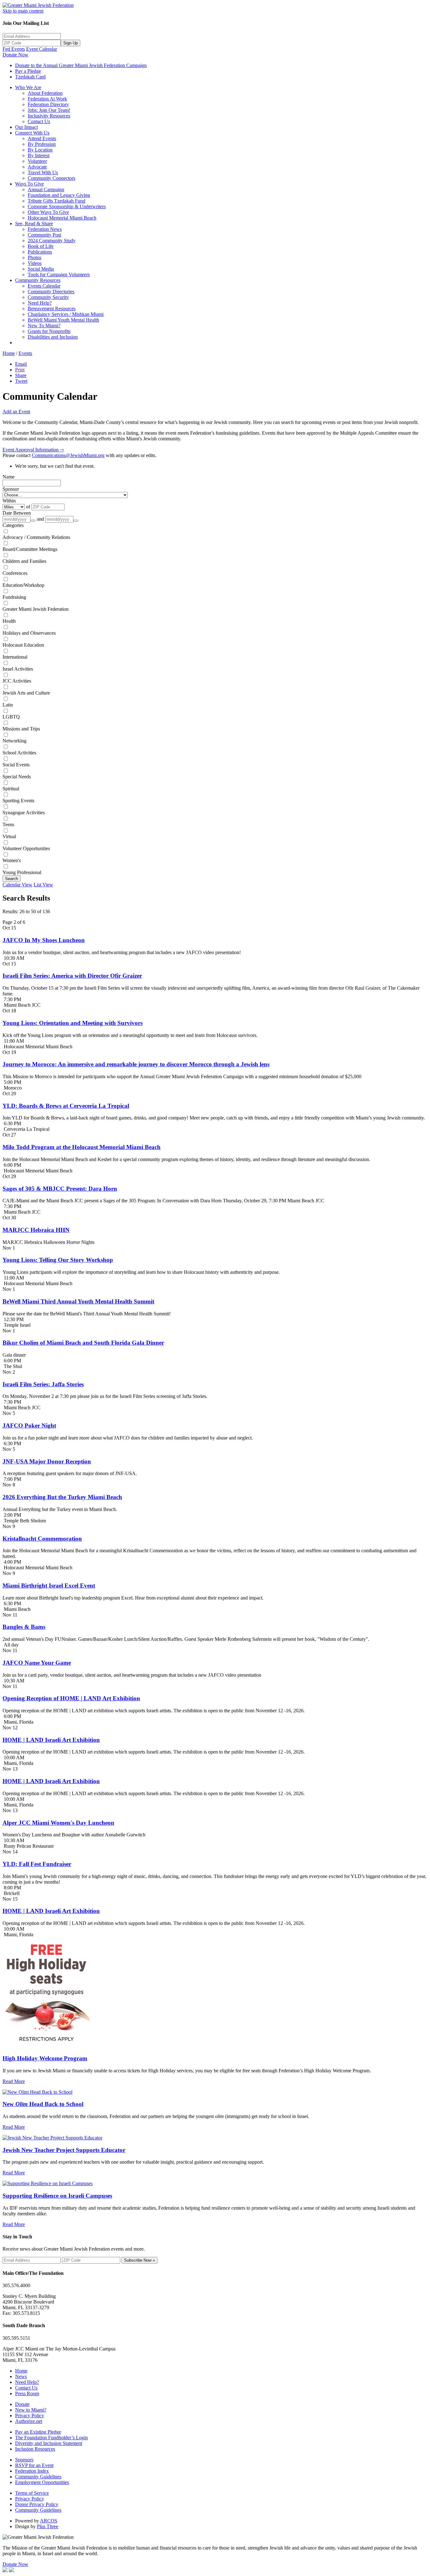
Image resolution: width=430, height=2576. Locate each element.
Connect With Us (32, 133)
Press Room (27, 2393)
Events (25, 353)
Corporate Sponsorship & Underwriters (67, 206)
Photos (34, 258)
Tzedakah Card (30, 77)
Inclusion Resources (35, 2449)
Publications (40, 252)
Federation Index (32, 2471)
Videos (35, 263)
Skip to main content (23, 11)
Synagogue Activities (24, 813)
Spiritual (11, 789)
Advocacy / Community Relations (36, 537)
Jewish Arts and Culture (26, 693)
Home (9, 353)
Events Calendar (44, 286)
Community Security (48, 297)
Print (20, 370)
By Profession (42, 144)
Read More (14, 2081)
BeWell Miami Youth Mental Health (63, 320)
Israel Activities (18, 669)
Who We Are (28, 87)
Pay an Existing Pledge (38, 2432)
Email (21, 364)
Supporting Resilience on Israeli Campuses (57, 2196)
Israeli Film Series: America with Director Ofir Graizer (72, 976)
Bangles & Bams (24, 1627)
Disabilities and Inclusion (53, 337)
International (15, 657)
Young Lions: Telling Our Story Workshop (58, 1260)
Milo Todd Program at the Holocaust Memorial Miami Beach (82, 1147)
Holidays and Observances (29, 633)
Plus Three (48, 2526)
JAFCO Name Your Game (37, 1663)
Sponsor (11, 489)
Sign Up (71, 43)
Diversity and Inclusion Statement (49, 2443)
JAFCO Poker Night (29, 1425)
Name (8, 477)
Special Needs (17, 777)
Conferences (15, 573)
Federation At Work (47, 99)
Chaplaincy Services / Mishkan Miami (66, 314)
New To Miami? (44, 326)
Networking (14, 741)
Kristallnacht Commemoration (42, 1539)
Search (11, 879)
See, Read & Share (34, 223)
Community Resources (38, 280)
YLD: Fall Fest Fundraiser (37, 1864)
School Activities (19, 753)
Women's (12, 860)
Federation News (45, 229)
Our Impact (26, 127)
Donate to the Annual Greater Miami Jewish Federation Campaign (81, 65)
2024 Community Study (52, 240)
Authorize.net (29, 2421)
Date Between (17, 513)
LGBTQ (11, 717)
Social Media (41, 269)
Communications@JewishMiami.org (68, 455)
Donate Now (15, 55)
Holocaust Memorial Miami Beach (62, 218)
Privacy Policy (30, 2416)
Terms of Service (32, 2493)
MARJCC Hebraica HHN (36, 1230)
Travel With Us (43, 172)
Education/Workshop (23, 585)
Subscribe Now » (139, 2260)
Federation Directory (48, 104)
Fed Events (14, 49)
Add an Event (16, 412)
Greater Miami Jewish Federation (36, 609)
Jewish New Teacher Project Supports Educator (64, 2150)
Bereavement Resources (52, 309)
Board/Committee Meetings (30, 549)
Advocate (37, 167)
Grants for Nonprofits (49, 331)
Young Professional (22, 872)
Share (21, 375)
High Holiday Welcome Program (45, 2058)
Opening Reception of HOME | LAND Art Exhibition (71, 1698)
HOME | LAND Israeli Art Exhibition (51, 1740)
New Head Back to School (43, 2104)
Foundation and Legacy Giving (59, 195)
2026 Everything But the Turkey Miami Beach (62, 1497)
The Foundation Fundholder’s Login (51, 2438)
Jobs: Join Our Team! (49, 110)
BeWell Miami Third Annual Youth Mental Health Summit (78, 1301)
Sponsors (24, 2460)
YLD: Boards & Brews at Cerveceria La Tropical (66, 1106)
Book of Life (41, 246)
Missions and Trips (21, 729)
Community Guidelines (38, 2477)
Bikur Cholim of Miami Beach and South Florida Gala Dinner (83, 1343)
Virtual (9, 836)
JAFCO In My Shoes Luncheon (44, 940)
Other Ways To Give (48, 212)
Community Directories (51, 292)
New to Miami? (31, 2410)
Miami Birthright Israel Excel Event (49, 1586)
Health (9, 621)
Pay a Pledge (28, 71)
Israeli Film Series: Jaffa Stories (43, 1384)
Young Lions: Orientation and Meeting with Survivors (73, 1023)
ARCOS (49, 2521)
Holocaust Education (23, 645)
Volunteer (37, 161)
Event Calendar (42, 49)
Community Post (44, 235)
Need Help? (40, 303)
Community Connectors (51, 178)
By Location (40, 150)
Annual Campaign (46, 189)
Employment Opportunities (42, 2482)
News (21, 2376)
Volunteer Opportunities (26, 848)
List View (43, 885)
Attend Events (42, 138)
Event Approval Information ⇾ (33, 450)
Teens (8, 824)
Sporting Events (18, 801)
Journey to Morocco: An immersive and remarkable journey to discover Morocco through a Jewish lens (136, 1064)
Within (9, 501)
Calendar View (17, 885)
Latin (8, 705)
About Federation (45, 93)
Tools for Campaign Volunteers (59, 275)
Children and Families (24, 561)
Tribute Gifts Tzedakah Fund (57, 201)
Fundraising (14, 597)
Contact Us (39, 121)
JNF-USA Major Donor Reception (47, 1461)
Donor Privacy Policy (37, 2504)
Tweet (21, 381)
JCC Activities (17, 681)
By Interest (39, 155)
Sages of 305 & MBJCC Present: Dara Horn (60, 1189)
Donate (22, 2404)
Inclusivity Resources (49, 116)
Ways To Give (29, 184)
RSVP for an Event (34, 2465)
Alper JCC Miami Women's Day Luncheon (58, 1823)
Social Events (16, 765)
